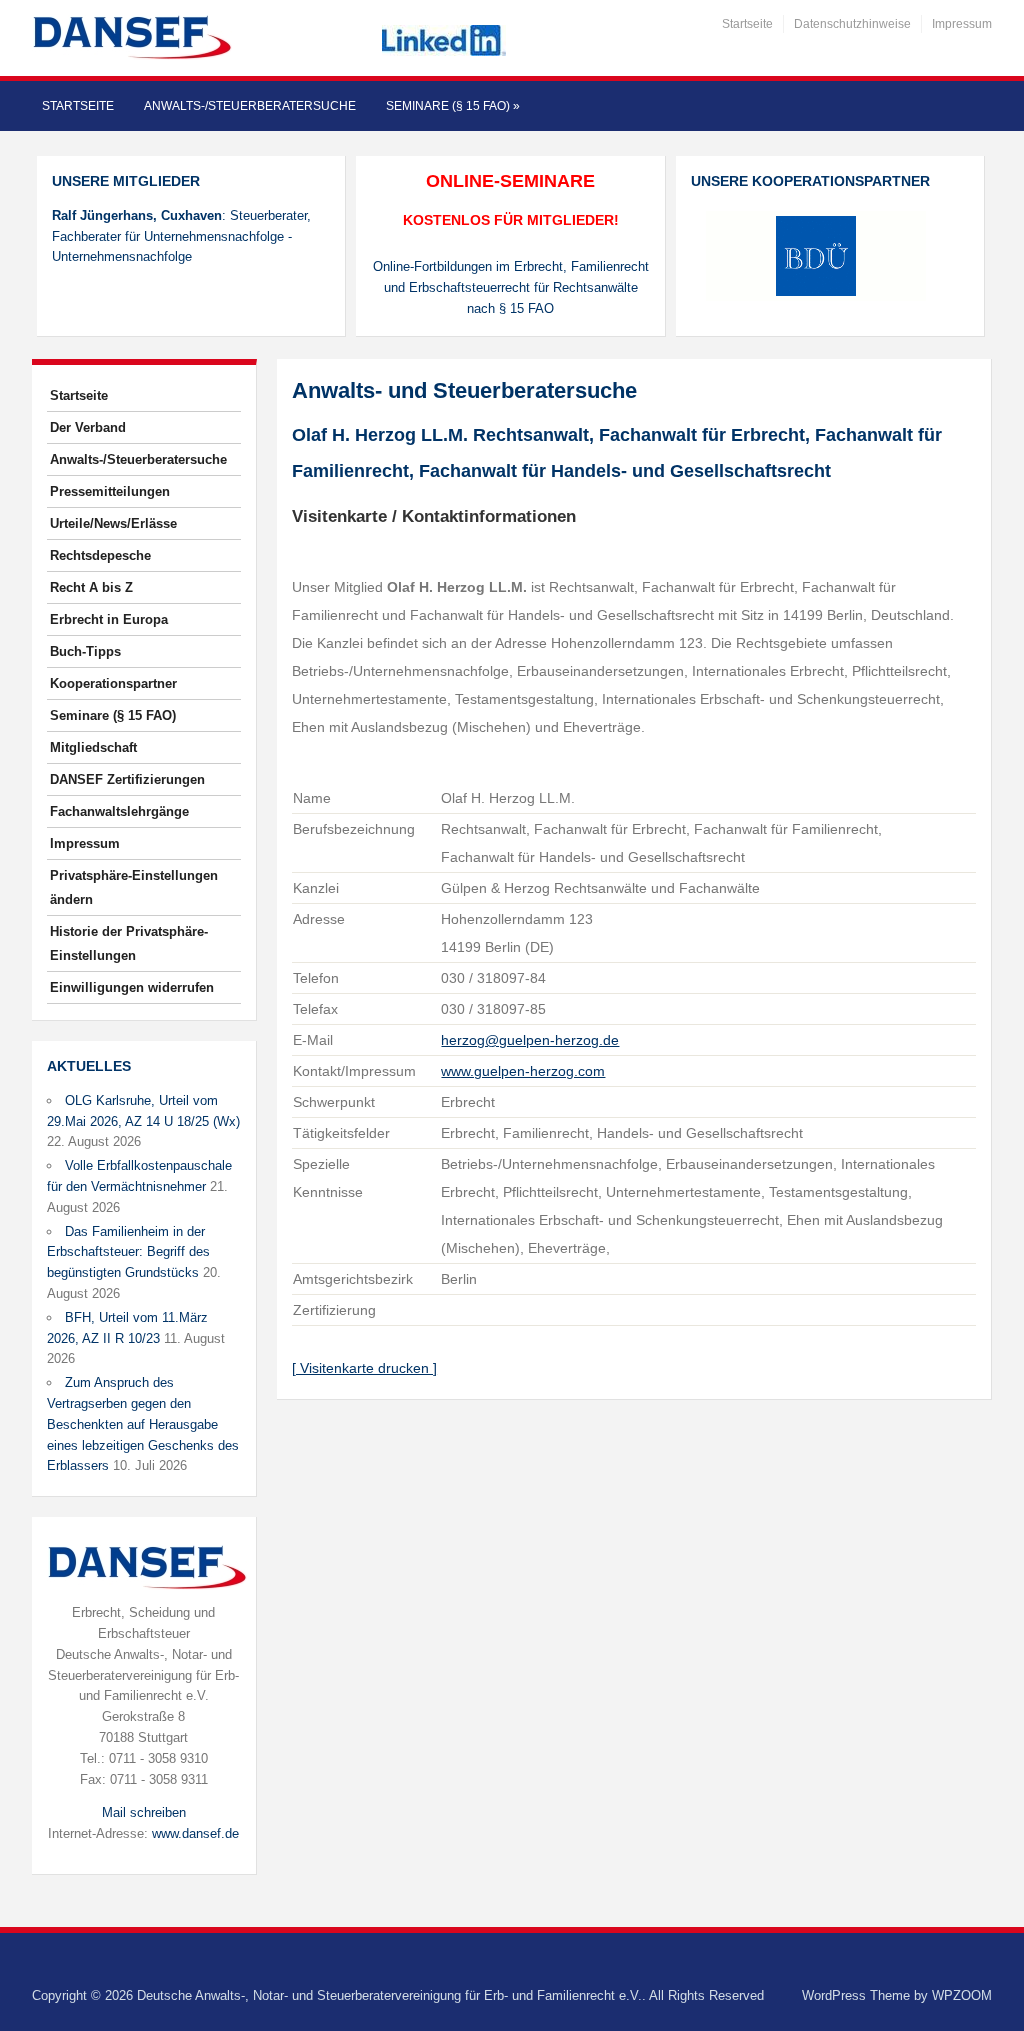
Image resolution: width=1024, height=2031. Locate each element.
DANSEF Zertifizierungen (127, 779)
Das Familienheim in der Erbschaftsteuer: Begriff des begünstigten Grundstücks (128, 1252)
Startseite (747, 24)
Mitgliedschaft (93, 747)
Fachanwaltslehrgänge (119, 811)
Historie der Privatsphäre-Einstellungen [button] (129, 943)
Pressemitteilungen (110, 491)
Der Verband (88, 427)
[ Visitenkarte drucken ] (364, 1368)
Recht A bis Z (91, 587)
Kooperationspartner (113, 683)
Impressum (962, 24)
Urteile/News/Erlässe (113, 523)
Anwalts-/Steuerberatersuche (250, 106)
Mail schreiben (144, 1812)
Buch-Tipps (85, 651)
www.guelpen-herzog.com (523, 1071)
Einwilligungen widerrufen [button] (132, 987)
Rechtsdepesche (100, 555)
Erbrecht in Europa (109, 619)
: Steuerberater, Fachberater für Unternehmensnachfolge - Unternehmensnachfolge (181, 236)
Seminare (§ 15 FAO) (453, 106)
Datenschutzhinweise (852, 24)
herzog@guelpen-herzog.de (530, 1040)
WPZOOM (962, 1995)
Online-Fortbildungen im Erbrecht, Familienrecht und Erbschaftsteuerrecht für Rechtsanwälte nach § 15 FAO (511, 287)
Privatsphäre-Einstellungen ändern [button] (134, 887)
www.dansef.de (195, 1833)
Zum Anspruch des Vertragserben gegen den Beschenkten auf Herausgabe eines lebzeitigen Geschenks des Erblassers (143, 1424)
